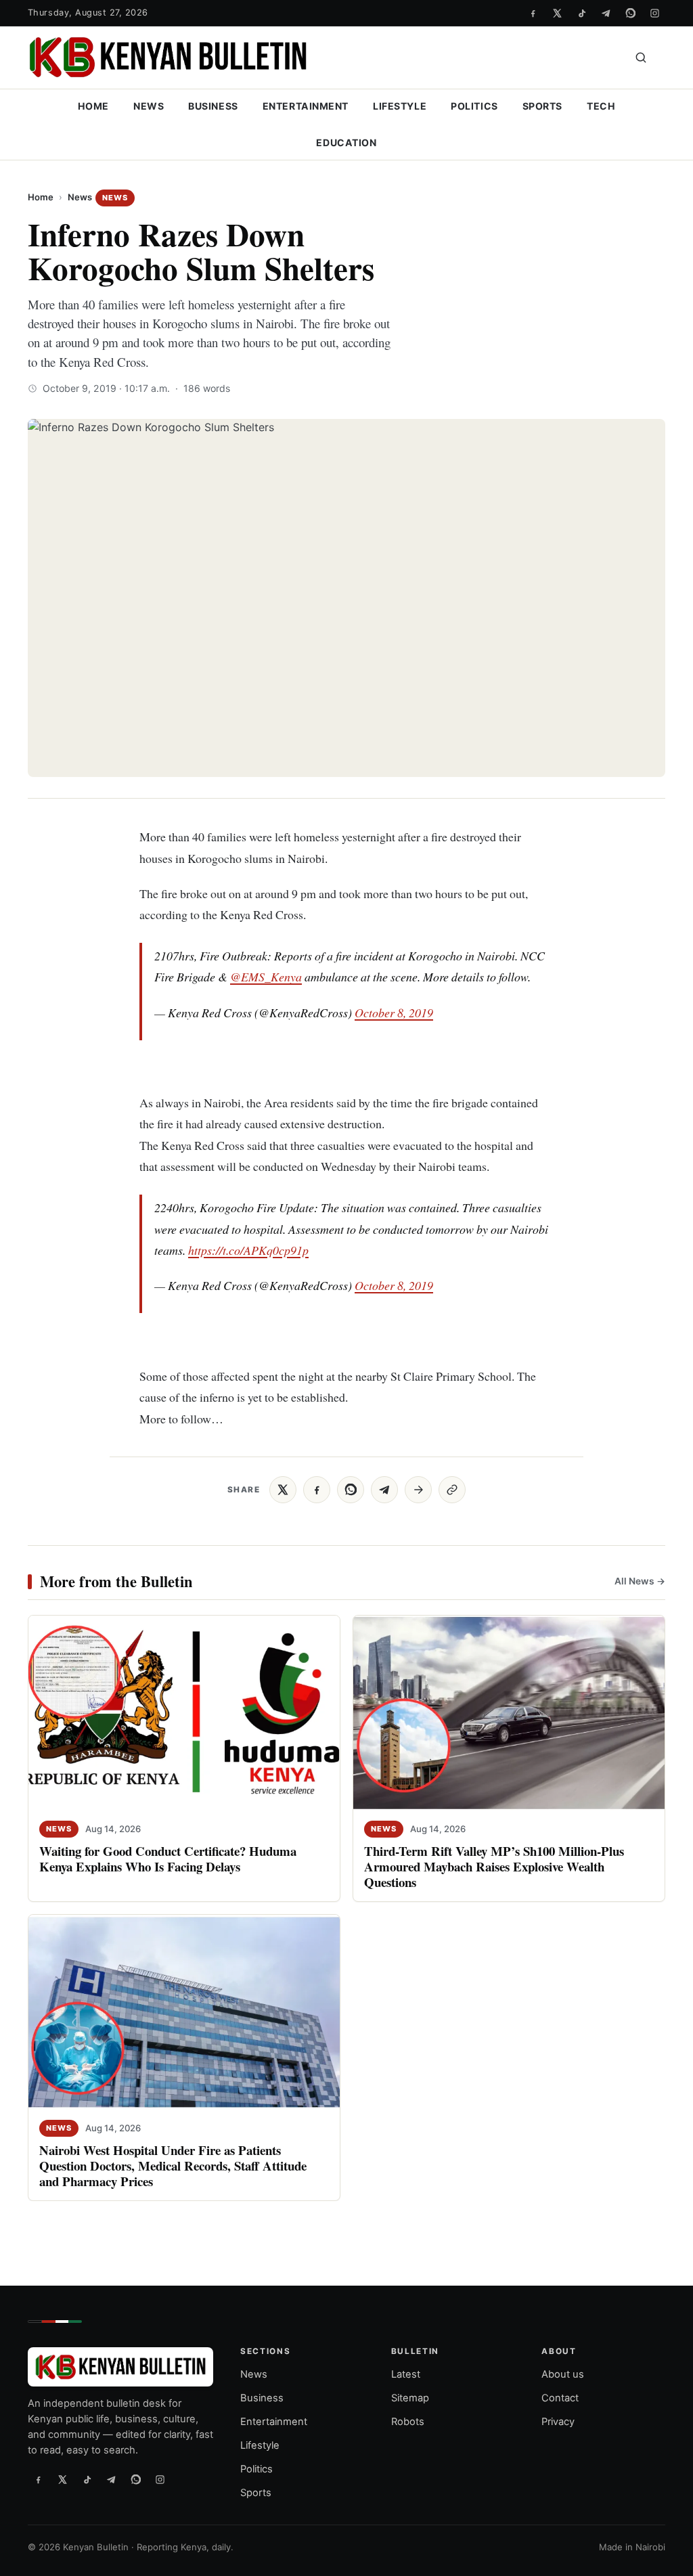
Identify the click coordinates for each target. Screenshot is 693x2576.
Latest (406, 2375)
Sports (542, 106)
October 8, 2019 (394, 1013)
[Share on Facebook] (317, 1490)
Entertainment (306, 106)
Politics (474, 106)
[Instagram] (654, 13)
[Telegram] (606, 13)
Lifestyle (400, 106)
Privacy (558, 2422)
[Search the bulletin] (641, 58)
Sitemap (410, 2398)
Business (213, 106)
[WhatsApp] (630, 13)
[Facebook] (533, 13)
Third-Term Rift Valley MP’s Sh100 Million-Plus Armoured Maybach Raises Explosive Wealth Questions (494, 1866)
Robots (408, 2422)
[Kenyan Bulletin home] (168, 58)
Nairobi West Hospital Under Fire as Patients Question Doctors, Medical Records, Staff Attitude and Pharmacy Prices (173, 2166)
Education (346, 142)
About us (563, 2375)
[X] (557, 13)
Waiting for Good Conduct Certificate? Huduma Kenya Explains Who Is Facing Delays (168, 1859)
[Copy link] (452, 1490)
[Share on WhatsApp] (351, 1490)
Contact (560, 2398)
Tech (601, 106)
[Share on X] (283, 1490)
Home (93, 106)
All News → (640, 1581)
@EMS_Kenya (266, 977)
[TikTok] (581, 13)
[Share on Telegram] (384, 1490)
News (149, 106)
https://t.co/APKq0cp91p (248, 1250)
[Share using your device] (418, 1490)
